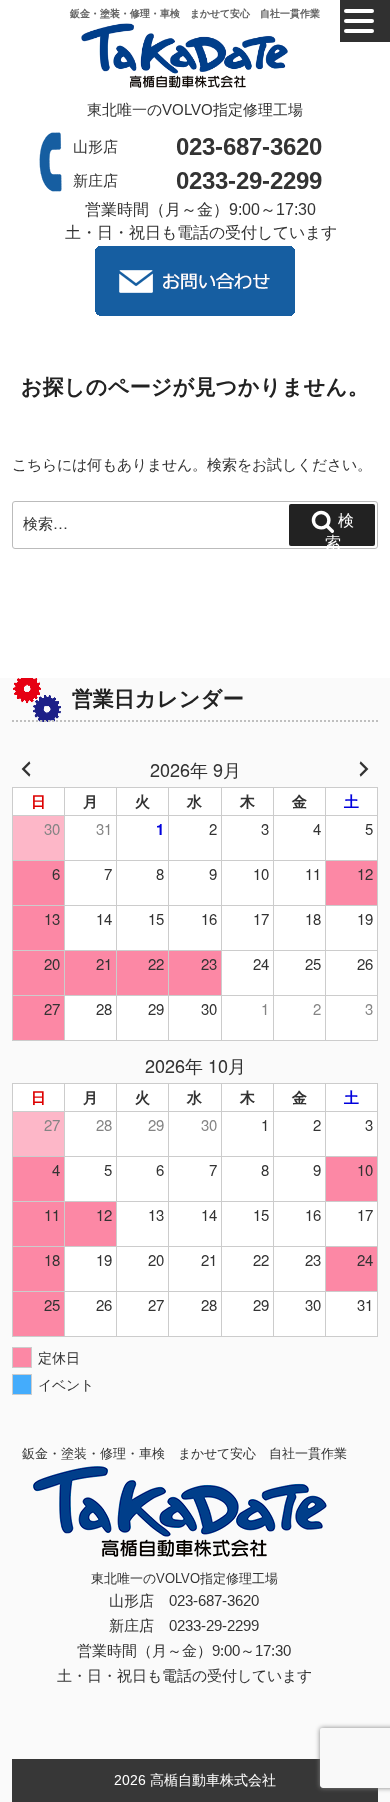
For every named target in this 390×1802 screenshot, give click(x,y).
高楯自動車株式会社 (213, 1780)
